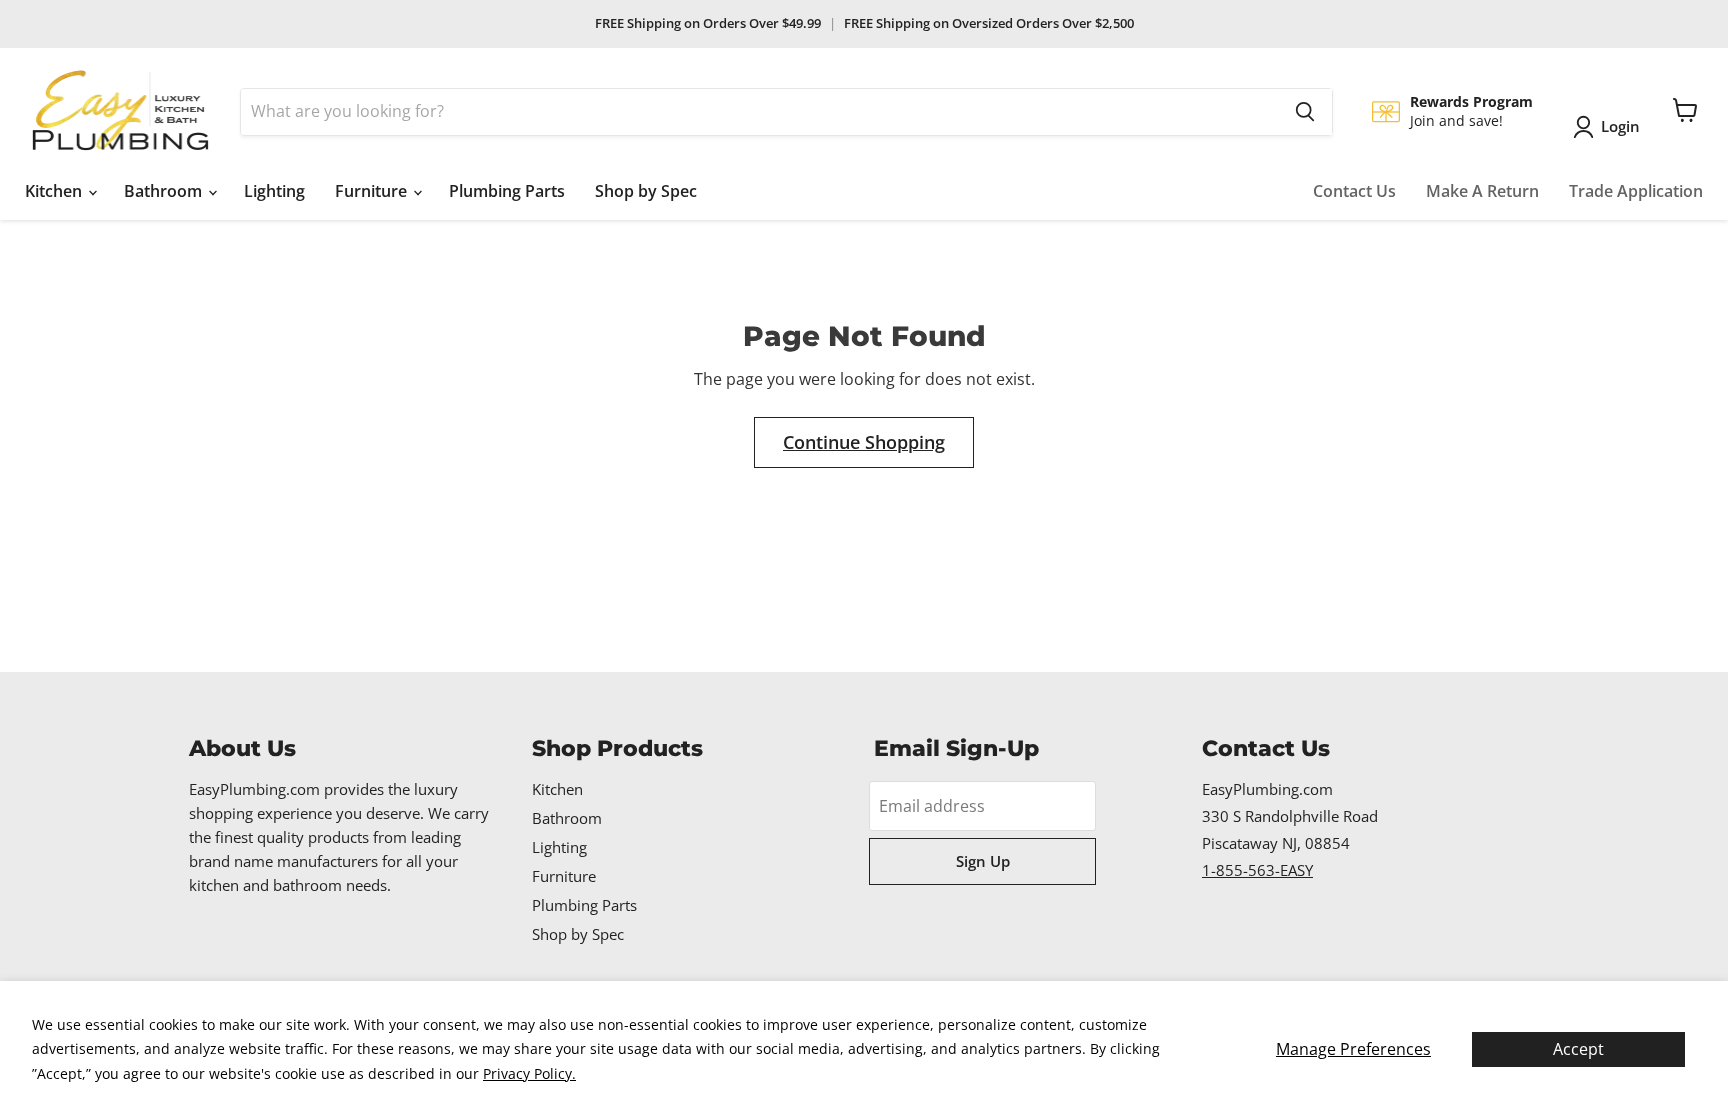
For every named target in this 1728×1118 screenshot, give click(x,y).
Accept (1578, 1049)
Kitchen (55, 191)
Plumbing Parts (507, 191)
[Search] (1305, 112)
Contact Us (1354, 191)
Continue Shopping (864, 442)
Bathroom (165, 191)
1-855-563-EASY (1257, 870)
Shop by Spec (646, 191)
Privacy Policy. (529, 1073)
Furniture (373, 191)
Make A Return (1482, 191)
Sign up (983, 861)
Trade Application (1636, 191)
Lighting (274, 191)
